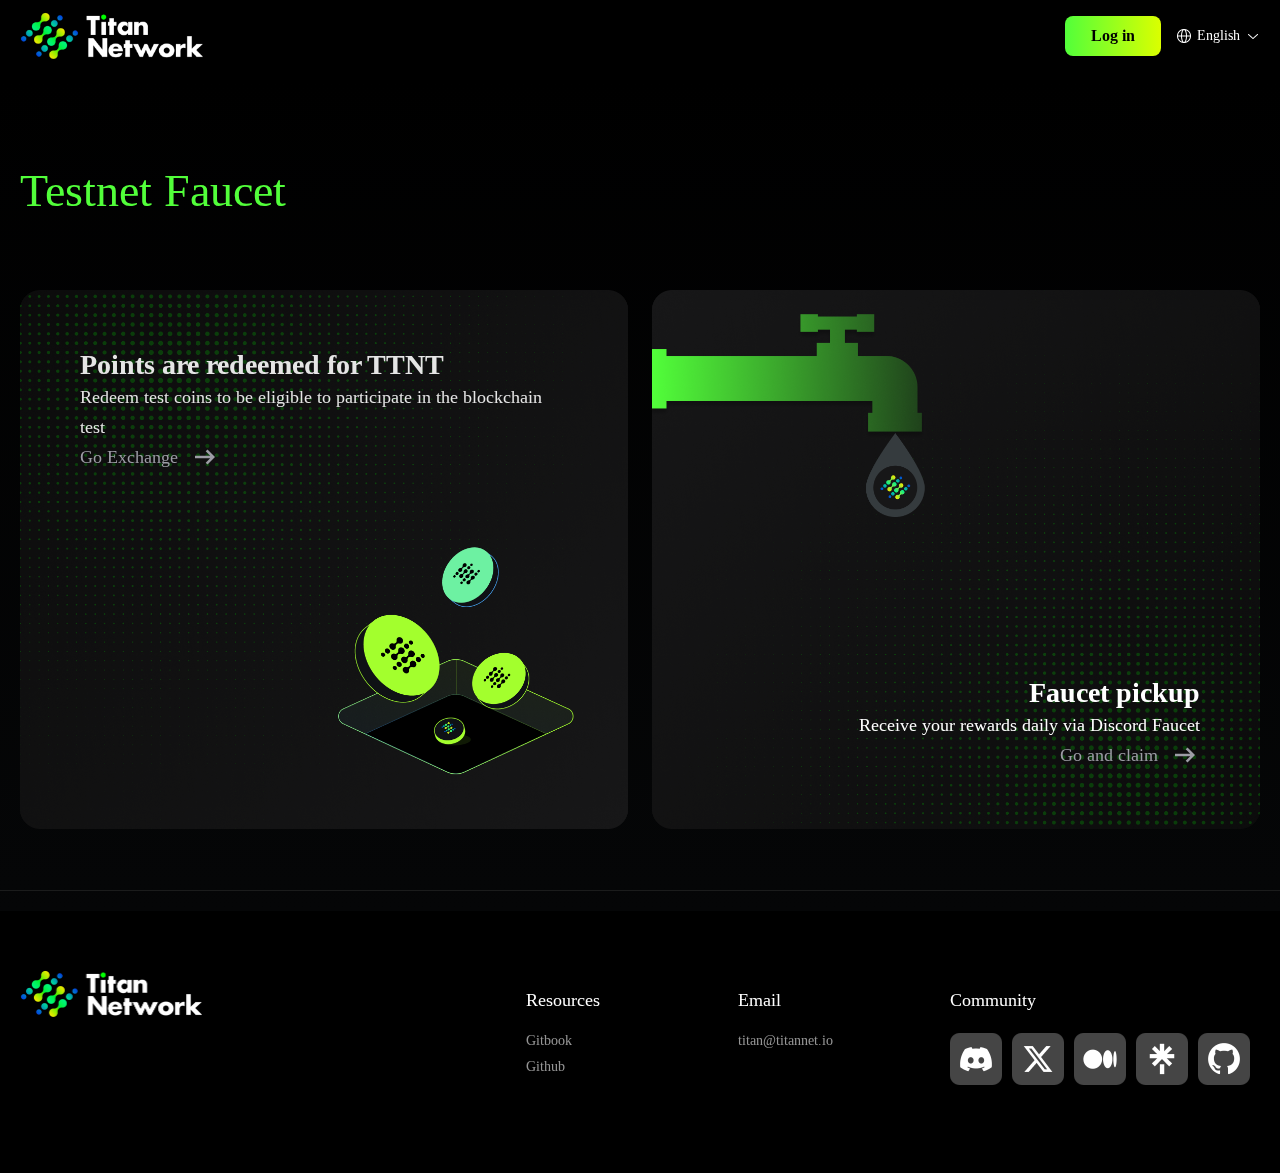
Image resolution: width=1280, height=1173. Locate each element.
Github (545, 1066)
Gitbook (549, 1040)
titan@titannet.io (785, 1040)
